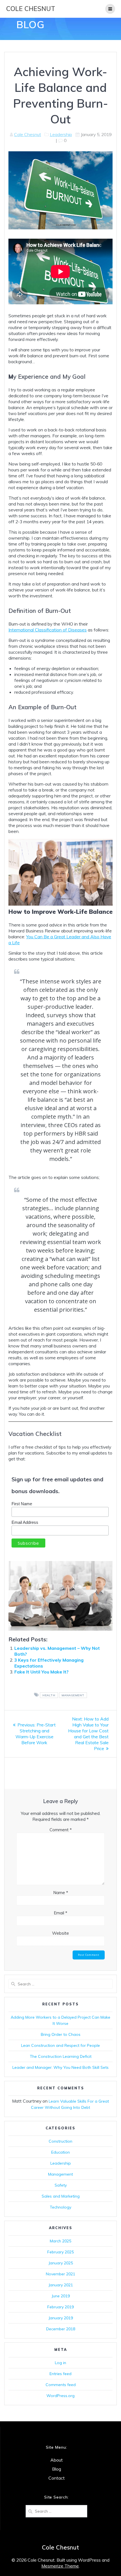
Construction (60, 2141)
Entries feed (60, 2374)
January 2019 (61, 2318)
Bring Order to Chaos (61, 2034)
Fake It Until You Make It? (41, 1672)
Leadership (61, 134)
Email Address (25, 1522)
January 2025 (61, 2263)
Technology (60, 2207)
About (57, 2460)
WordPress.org (60, 2396)
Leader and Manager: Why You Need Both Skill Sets (60, 2067)
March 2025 (60, 2241)
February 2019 (60, 2307)
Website (60, 1933)
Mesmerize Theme (60, 2566)
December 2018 (61, 2329)
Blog (57, 2469)
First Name (22, 1504)
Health (49, 1695)
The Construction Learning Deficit (61, 2056)
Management (73, 1695)
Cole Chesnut (31, 9)
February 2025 (60, 2252)
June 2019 (61, 2296)
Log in (60, 2363)
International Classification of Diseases (48, 630)
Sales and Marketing (61, 2196)
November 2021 (60, 2274)
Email (60, 1913)
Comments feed (61, 2385)
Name (61, 1893)
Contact (57, 2478)
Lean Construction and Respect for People (60, 2045)
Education (60, 2152)
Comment (61, 1830)
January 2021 (61, 2285)
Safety (61, 2185)
